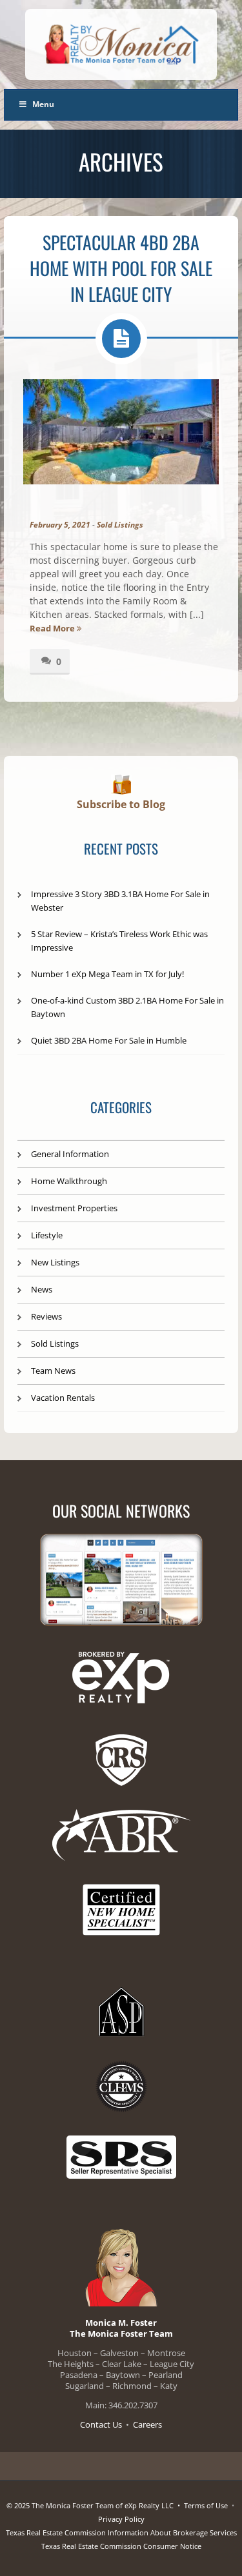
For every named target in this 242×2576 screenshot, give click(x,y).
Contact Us (101, 2424)
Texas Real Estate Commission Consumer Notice (121, 2546)
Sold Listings (120, 525)
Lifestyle (47, 1235)
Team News (53, 1371)
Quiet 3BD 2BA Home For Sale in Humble (109, 1040)
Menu (43, 104)
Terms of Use (206, 2505)
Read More (53, 628)
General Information (70, 1154)
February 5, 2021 (60, 525)
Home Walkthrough (69, 1181)
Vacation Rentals (63, 1398)
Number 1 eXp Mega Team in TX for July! (107, 974)
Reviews (46, 1316)
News (42, 1289)
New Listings (55, 1262)
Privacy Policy (121, 2519)
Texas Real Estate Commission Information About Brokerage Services (121, 2532)
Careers (147, 2424)
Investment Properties (74, 1208)
